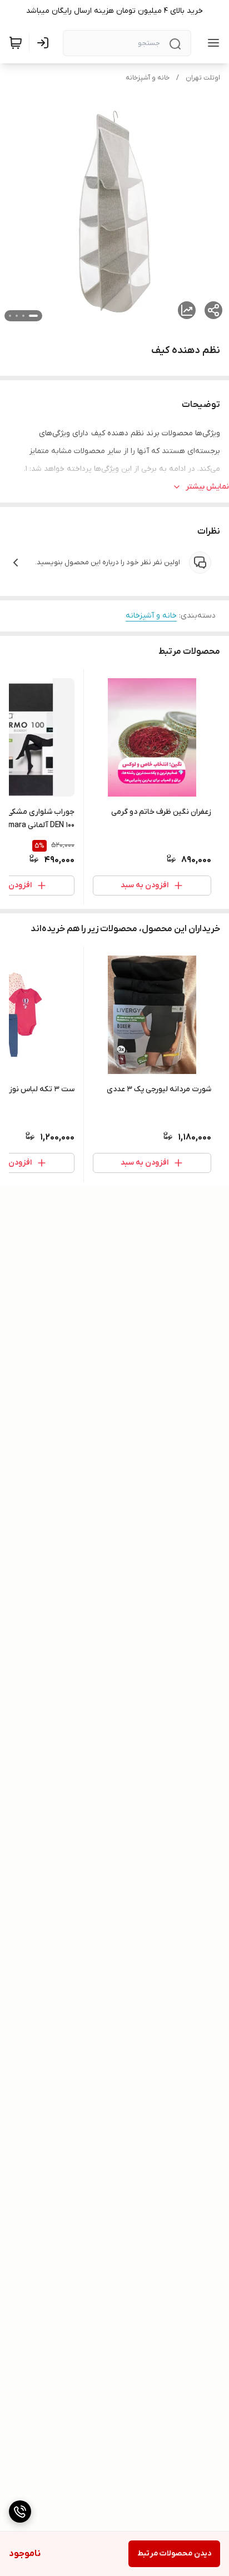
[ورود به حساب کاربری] (45, 43)
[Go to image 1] (33, 316)
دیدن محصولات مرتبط (174, 2553)
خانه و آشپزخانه (148, 78)
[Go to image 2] (23, 316)
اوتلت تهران (203, 78)
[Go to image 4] (10, 316)
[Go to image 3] (17, 316)
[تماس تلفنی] (20, 2512)
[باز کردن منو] (211, 43)
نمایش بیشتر (207, 487)
